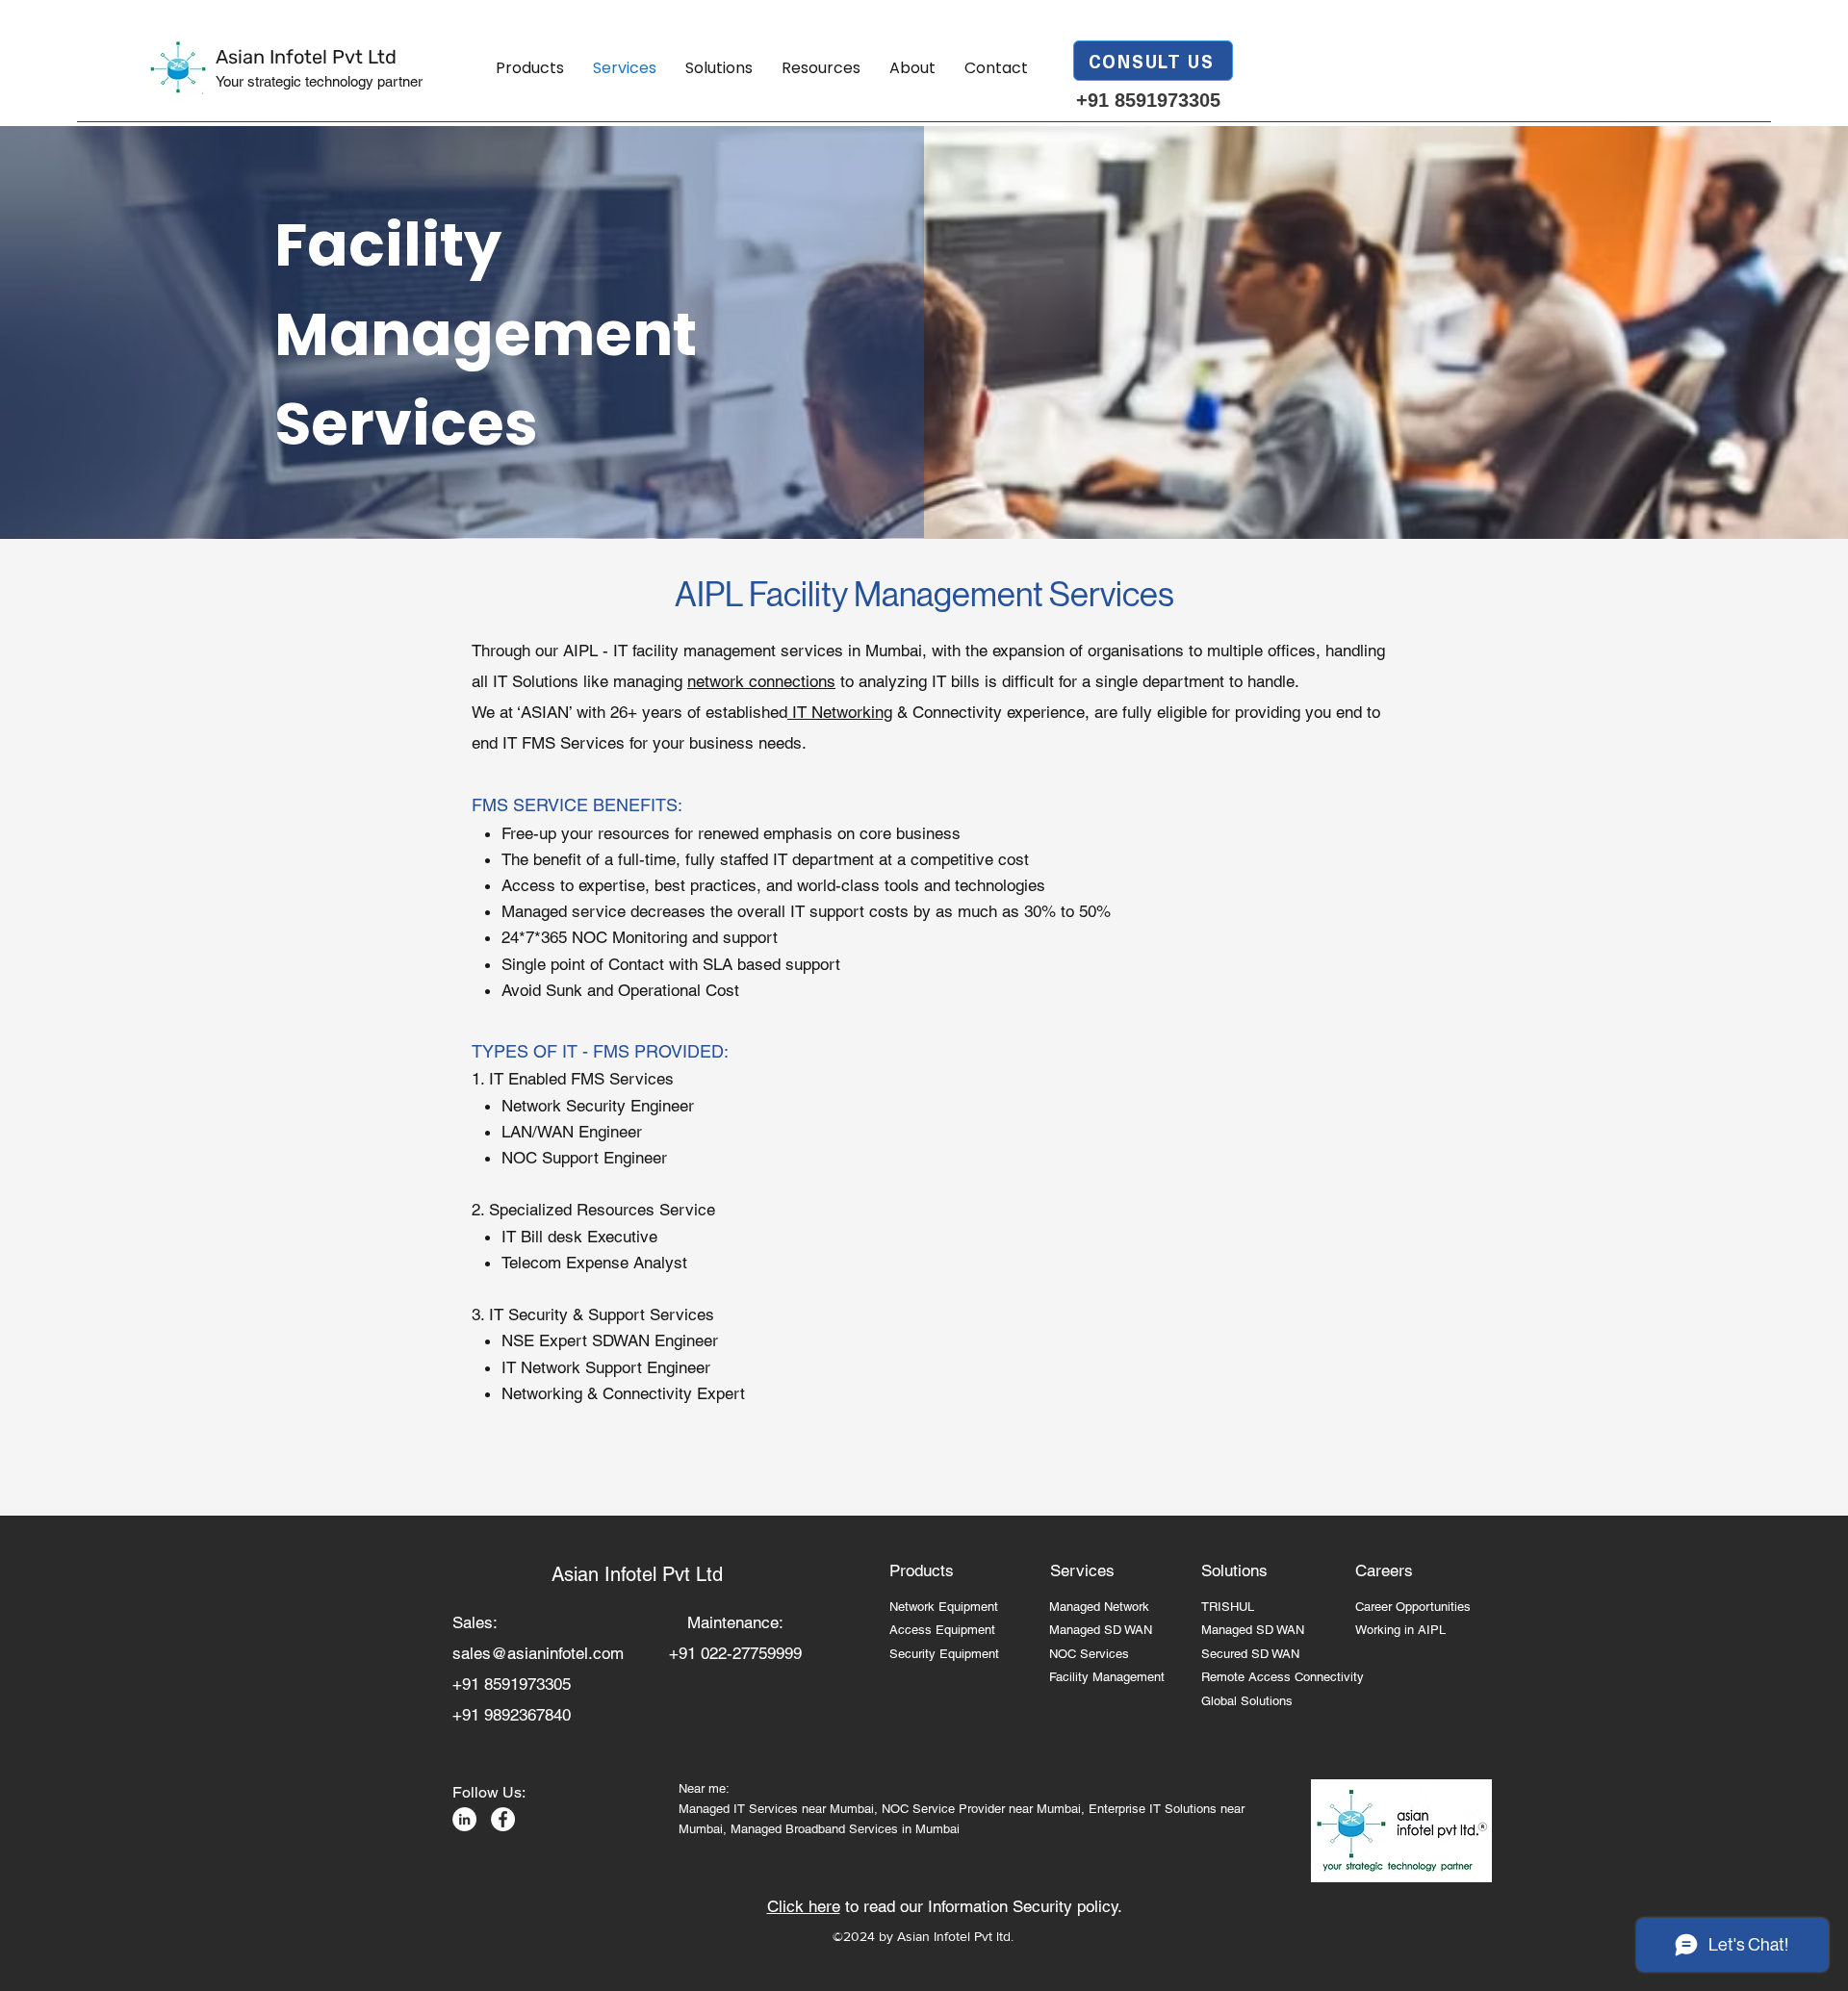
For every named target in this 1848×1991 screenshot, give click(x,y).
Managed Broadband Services (814, 1829)
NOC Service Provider (943, 1809)
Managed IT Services (740, 1809)
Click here (804, 1906)
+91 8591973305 (1148, 100)
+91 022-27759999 (735, 1653)
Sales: (487, 1622)
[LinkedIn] (464, 1819)
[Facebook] (503, 1819)
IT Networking (840, 712)
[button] (530, 68)
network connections (761, 681)
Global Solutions (1247, 1701)
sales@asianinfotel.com (538, 1653)
